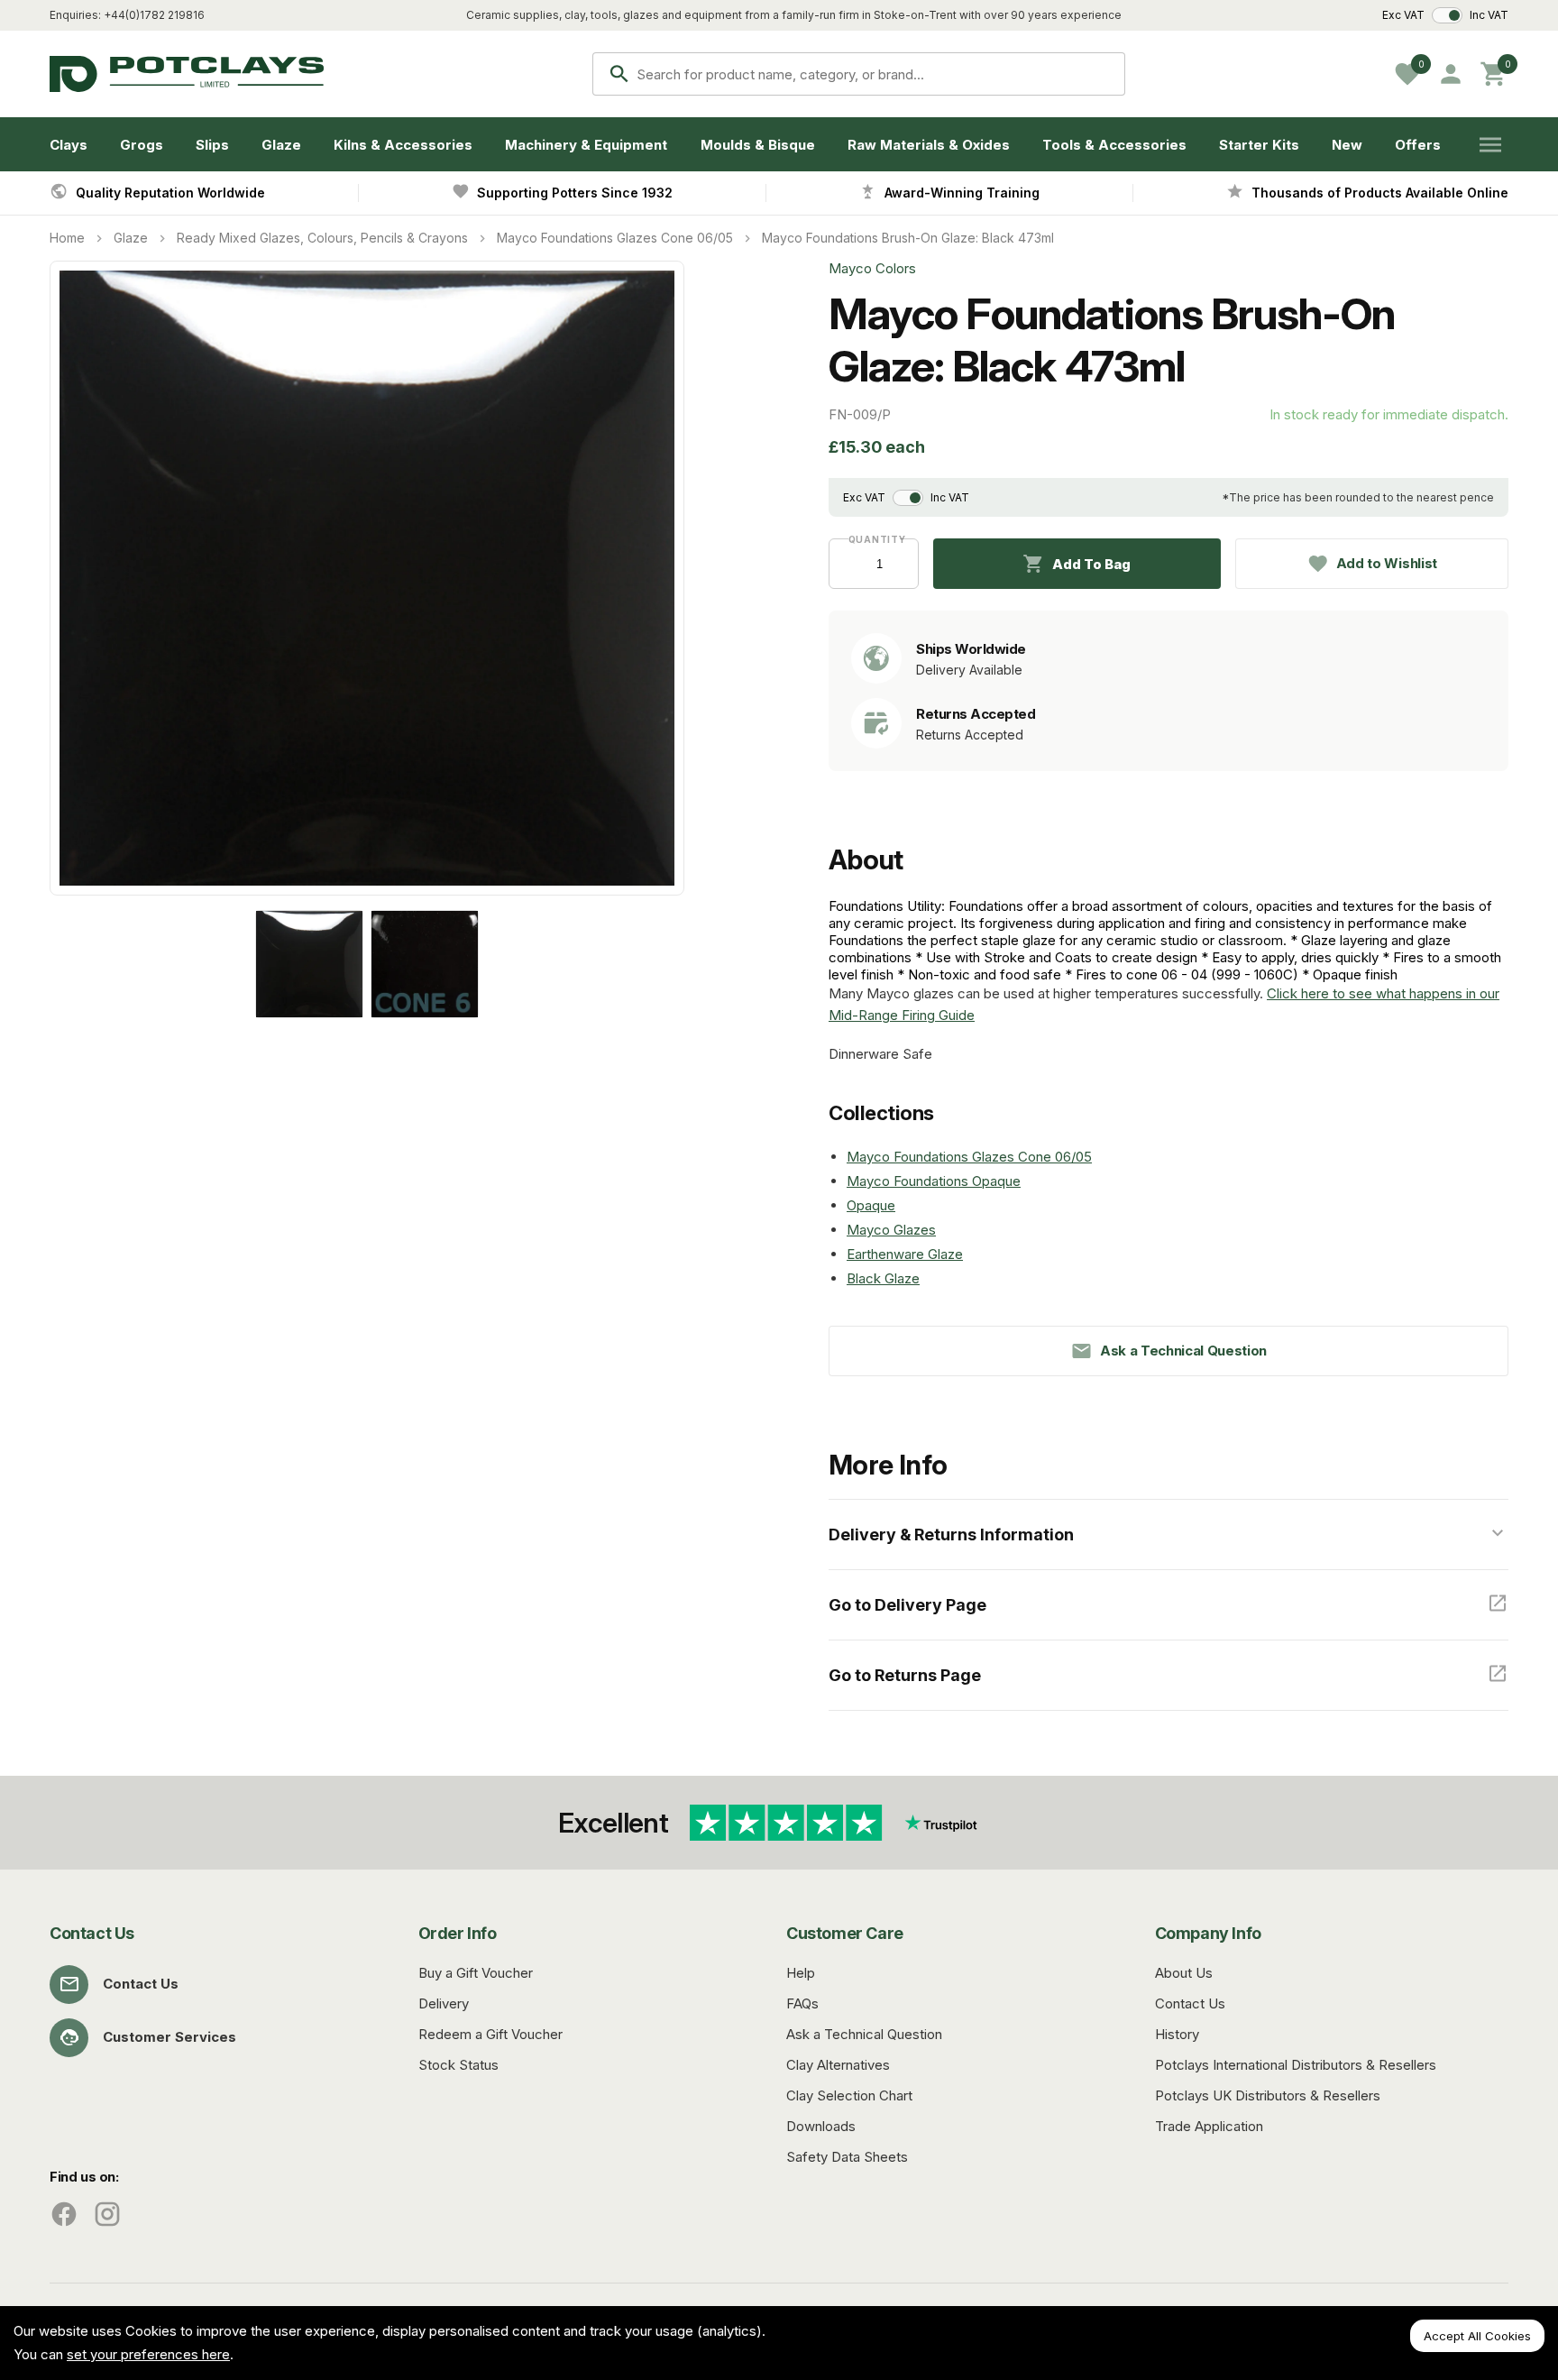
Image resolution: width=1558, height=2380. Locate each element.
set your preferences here (148, 2354)
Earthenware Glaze (905, 1254)
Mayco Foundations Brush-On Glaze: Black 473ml (908, 238)
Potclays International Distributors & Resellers (1296, 2065)
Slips (212, 145)
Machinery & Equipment (586, 145)
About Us (1184, 1973)
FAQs (802, 2003)
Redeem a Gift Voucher (490, 2034)
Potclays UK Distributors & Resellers (1268, 2095)
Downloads (821, 2126)
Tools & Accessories (1114, 145)
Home (67, 238)
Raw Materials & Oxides (929, 145)
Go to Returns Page (905, 1675)
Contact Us (141, 1984)
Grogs (142, 145)
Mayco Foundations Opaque (934, 1181)
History (1177, 2034)
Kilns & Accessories (403, 145)
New (1347, 145)
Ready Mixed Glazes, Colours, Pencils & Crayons (322, 238)
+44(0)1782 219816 (154, 15)
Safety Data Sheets (847, 2157)
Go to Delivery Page (907, 1605)
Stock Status (458, 2065)
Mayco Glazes (891, 1230)
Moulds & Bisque (758, 145)
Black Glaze (883, 1278)
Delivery (444, 2003)
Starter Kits (1259, 145)
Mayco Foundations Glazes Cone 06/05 (615, 238)
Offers (1418, 145)
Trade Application (1209, 2126)
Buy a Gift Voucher (476, 1973)
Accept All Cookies (1477, 2336)
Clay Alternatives (838, 2065)
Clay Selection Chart (849, 2095)
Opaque (871, 1205)
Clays (69, 145)
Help (801, 1973)
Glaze (281, 145)
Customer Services (170, 2037)
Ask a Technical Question (864, 2034)
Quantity (874, 539)
